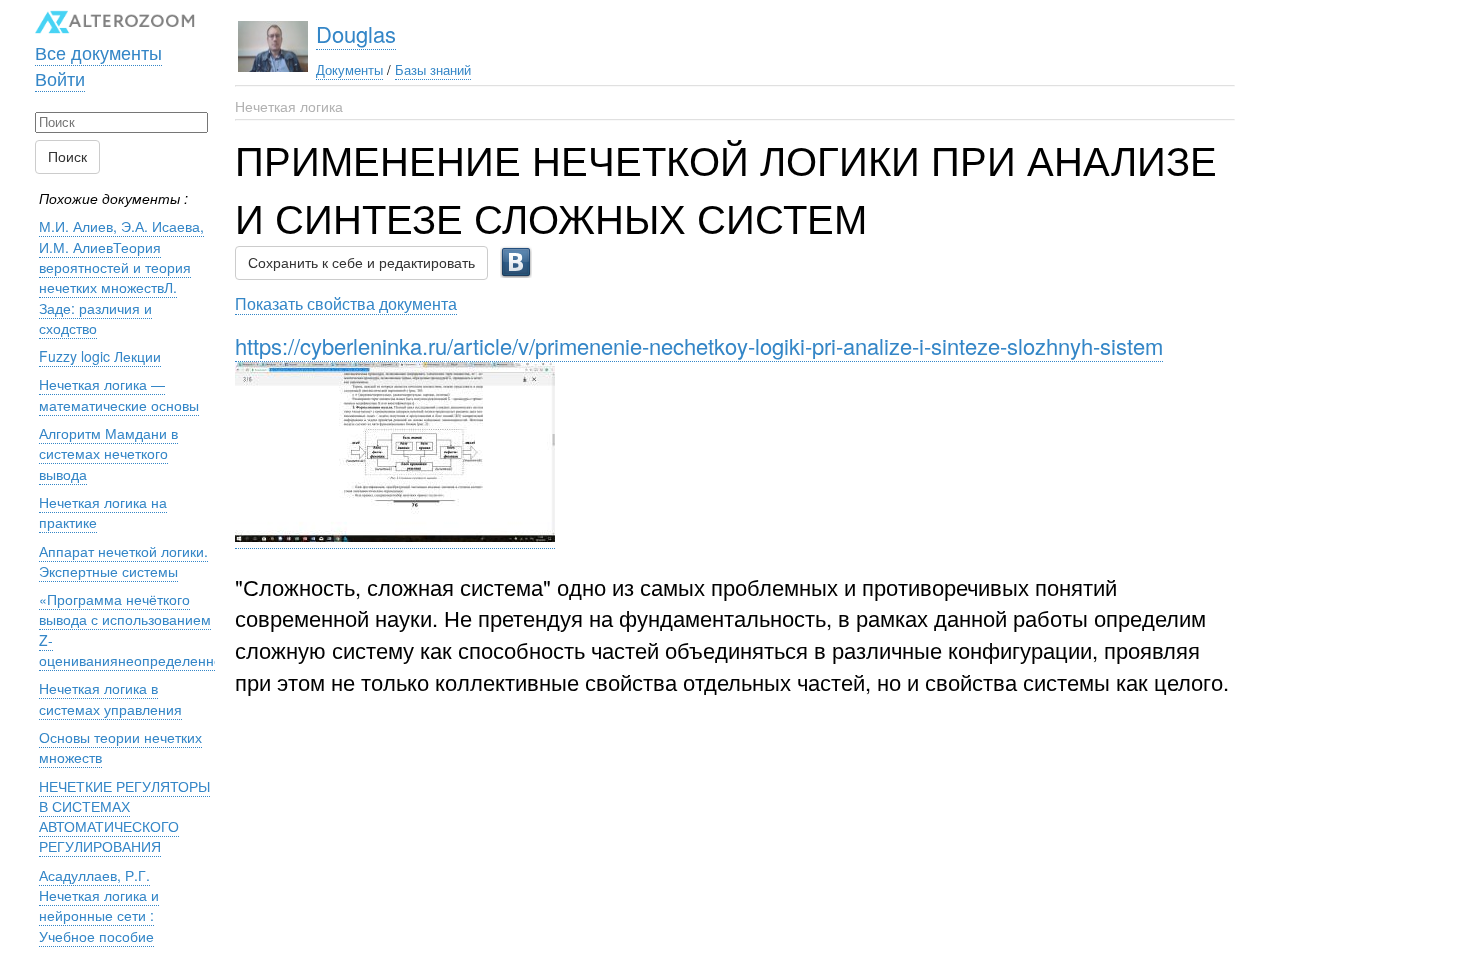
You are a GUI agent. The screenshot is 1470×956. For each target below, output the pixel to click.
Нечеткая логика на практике (103, 512)
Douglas (356, 33)
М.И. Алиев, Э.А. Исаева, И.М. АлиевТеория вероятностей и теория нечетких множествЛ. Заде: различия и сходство (121, 276)
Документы (349, 69)
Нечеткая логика (289, 106)
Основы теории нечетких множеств (120, 747)
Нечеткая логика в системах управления (110, 698)
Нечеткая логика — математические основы (119, 394)
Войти (60, 78)
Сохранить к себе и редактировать (361, 263)
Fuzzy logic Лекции (100, 356)
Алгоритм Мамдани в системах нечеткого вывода (108, 453)
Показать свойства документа (346, 303)
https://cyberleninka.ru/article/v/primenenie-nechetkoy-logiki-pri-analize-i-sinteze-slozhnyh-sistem (699, 345)
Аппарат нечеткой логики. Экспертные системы (123, 561)
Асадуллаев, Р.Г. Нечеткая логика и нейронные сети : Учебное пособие (99, 905)
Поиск (67, 157)
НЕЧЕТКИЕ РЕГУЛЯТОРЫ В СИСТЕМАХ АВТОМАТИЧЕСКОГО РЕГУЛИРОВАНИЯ (124, 816)
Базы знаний (433, 69)
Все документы (98, 52)
